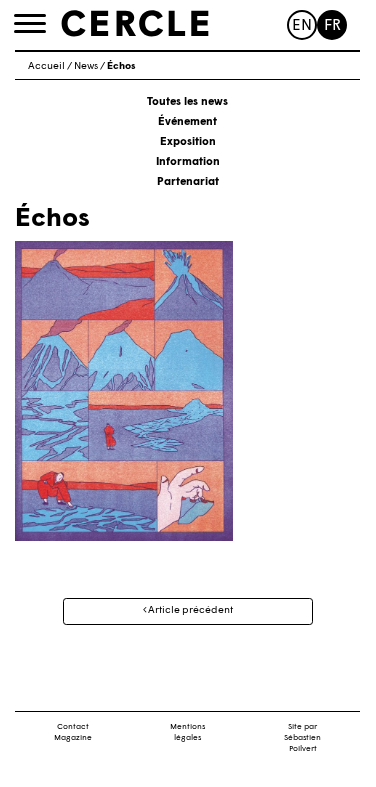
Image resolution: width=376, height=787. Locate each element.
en (302, 26)
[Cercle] (135, 24)
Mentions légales (187, 732)
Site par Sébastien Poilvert (302, 738)
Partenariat (188, 182)
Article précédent (189, 610)
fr (332, 26)
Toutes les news (187, 102)
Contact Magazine (73, 732)
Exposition (188, 142)
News (86, 66)
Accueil (46, 66)
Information (188, 162)
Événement (187, 122)
